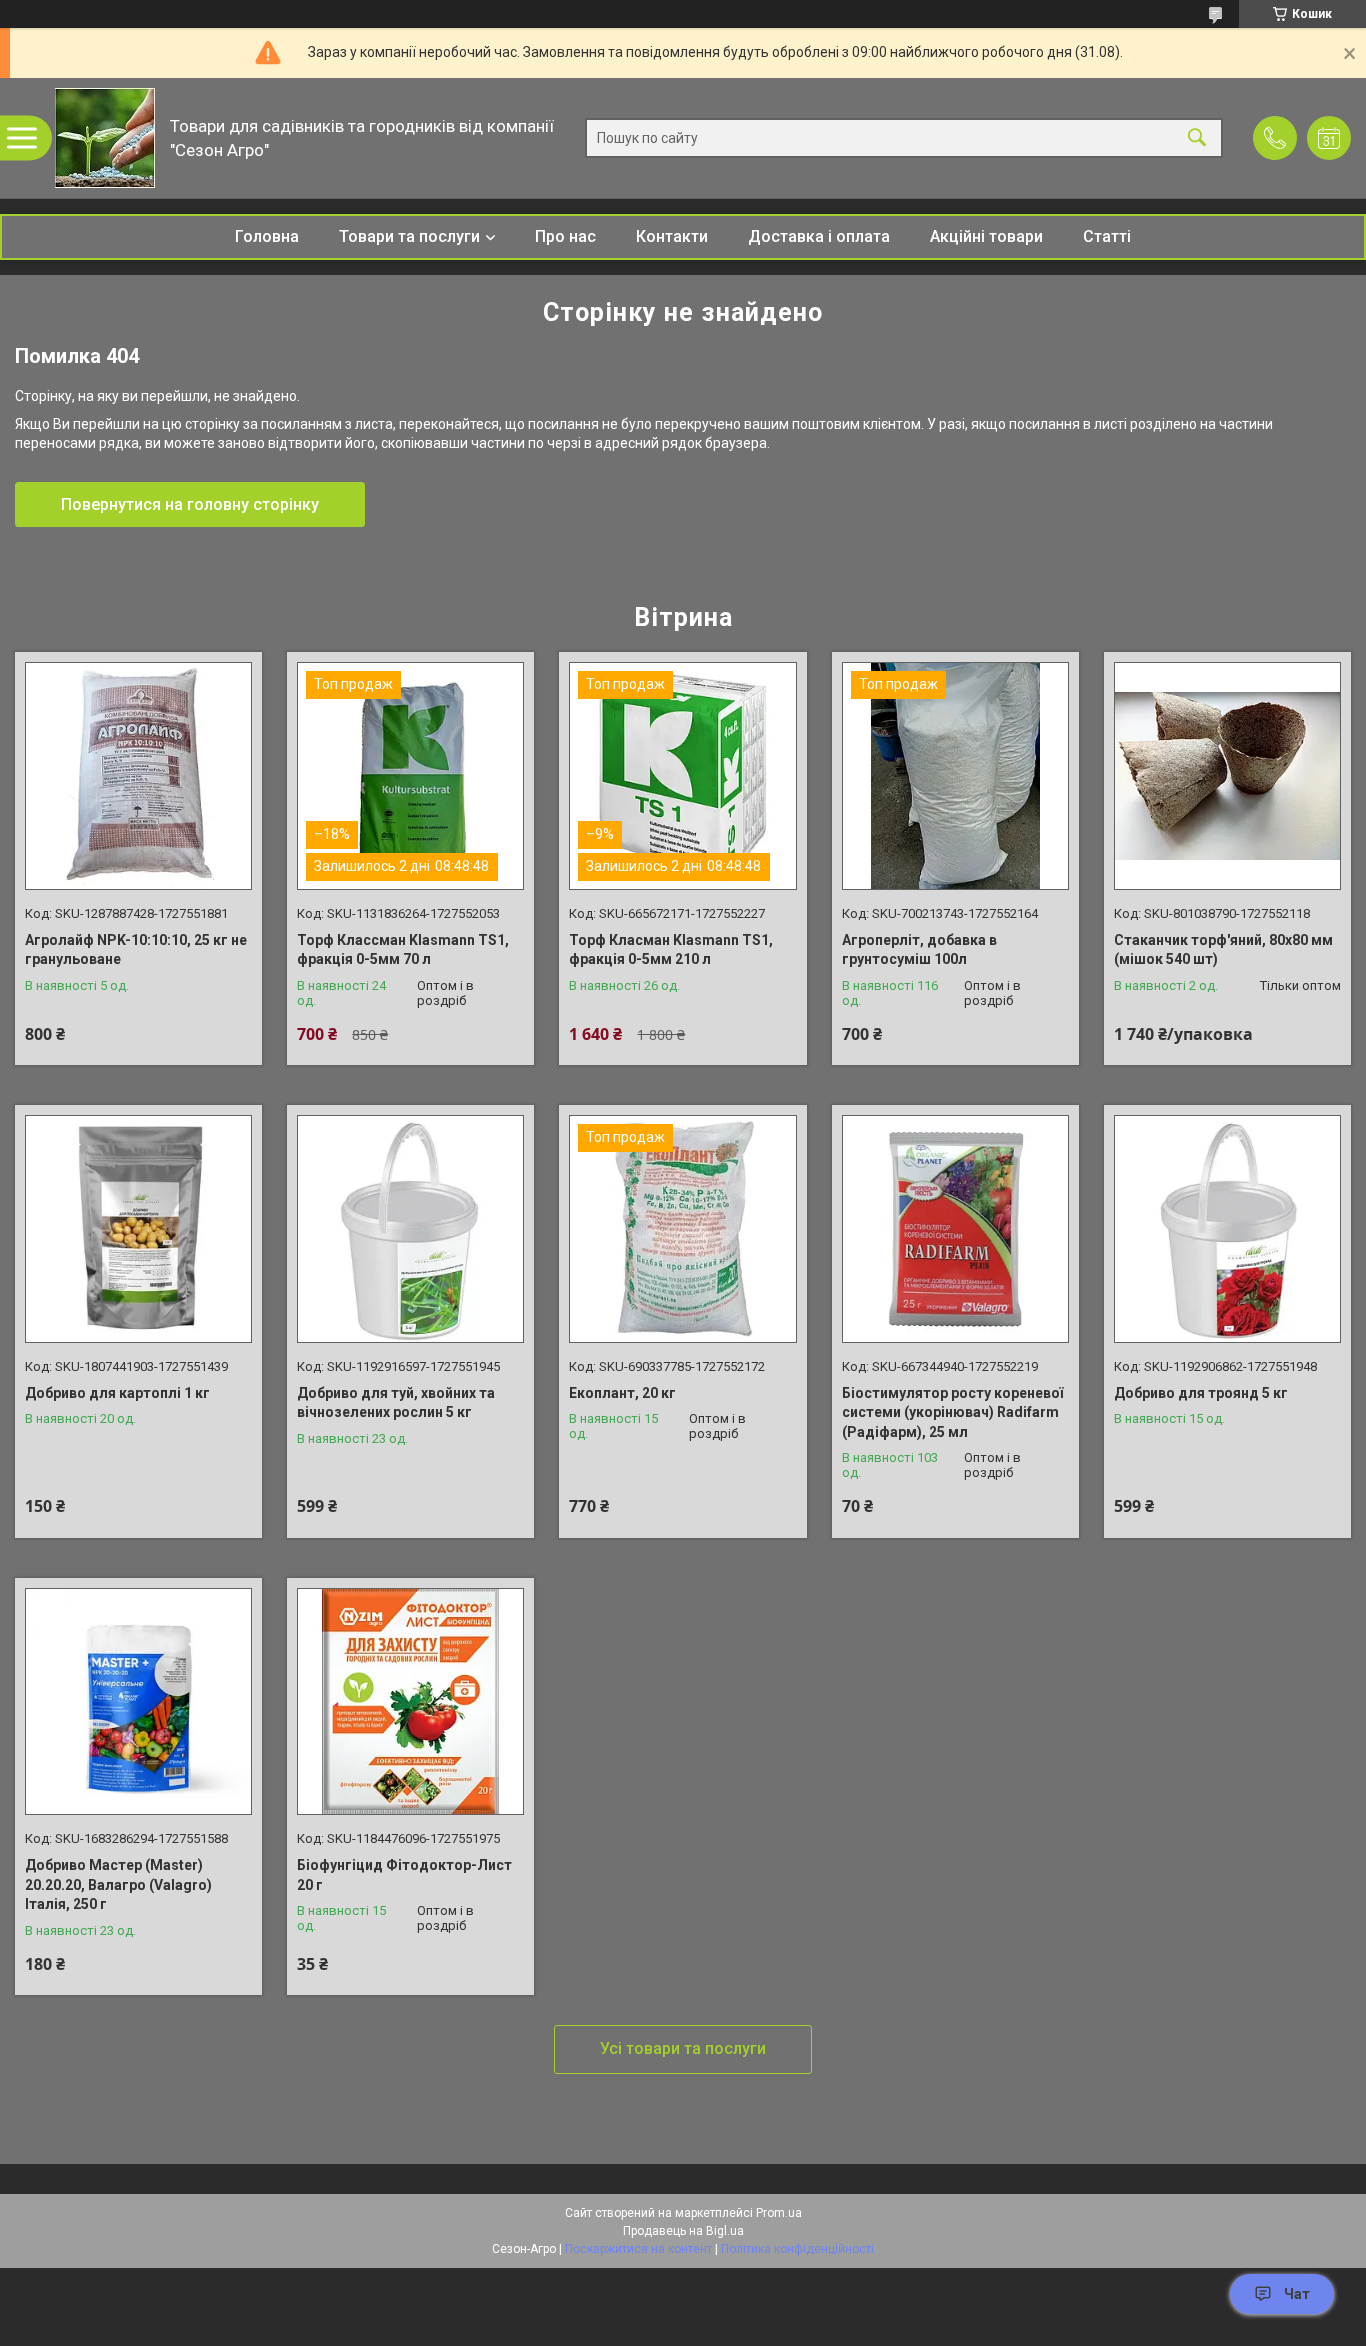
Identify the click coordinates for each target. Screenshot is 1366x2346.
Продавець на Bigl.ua (683, 2231)
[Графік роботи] (1329, 138)
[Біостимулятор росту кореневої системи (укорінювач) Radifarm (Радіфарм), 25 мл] (955, 1228)
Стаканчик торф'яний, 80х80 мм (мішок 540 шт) (1223, 950)
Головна (267, 236)
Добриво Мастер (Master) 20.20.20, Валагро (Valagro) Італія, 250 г (118, 1884)
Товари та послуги (409, 236)
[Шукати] (1197, 138)
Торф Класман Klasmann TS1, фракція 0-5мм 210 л (671, 950)
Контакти (672, 236)
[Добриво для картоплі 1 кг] (138, 1228)
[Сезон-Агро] (105, 138)
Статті (1107, 236)
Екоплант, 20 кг (622, 1393)
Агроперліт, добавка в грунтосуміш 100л (919, 950)
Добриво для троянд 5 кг (1201, 1393)
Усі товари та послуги (683, 2048)
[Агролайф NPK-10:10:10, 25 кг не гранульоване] (138, 775)
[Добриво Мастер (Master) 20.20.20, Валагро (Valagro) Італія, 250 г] (138, 1701)
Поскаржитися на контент (638, 2249)
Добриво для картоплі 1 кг (117, 1393)
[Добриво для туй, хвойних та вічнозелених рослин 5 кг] (410, 1228)
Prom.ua (779, 2213)
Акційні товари (986, 236)
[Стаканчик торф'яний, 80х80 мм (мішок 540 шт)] (1227, 775)
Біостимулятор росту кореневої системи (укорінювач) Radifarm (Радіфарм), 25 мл (952, 1412)
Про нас (565, 236)
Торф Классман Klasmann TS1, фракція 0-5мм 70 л (403, 950)
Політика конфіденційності (797, 2249)
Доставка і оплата (819, 236)
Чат (1297, 2294)
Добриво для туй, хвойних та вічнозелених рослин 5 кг (396, 1403)
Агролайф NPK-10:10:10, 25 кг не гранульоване (136, 950)
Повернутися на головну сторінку (190, 504)
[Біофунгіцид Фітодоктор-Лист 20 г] (410, 1701)
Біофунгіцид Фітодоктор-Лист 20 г (404, 1875)
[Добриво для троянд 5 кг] (1227, 1228)
